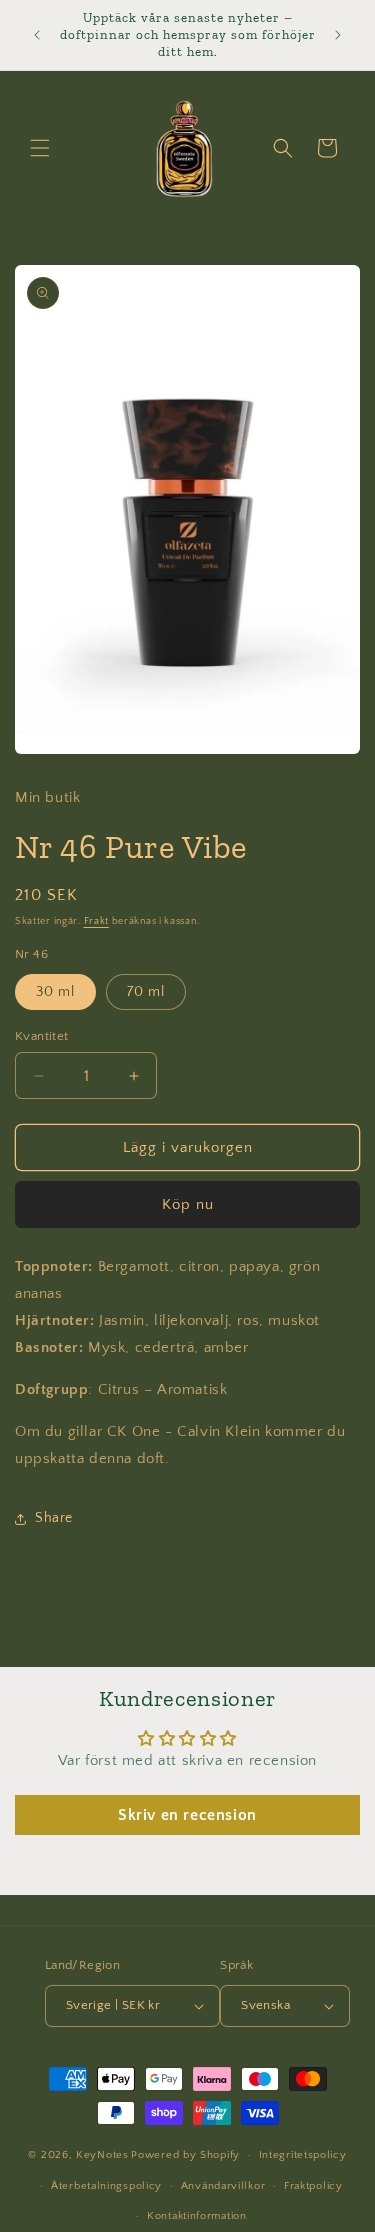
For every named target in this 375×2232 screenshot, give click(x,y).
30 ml (55, 992)
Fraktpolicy (313, 2186)
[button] (40, 148)
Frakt (97, 921)
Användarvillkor (223, 2186)
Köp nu (188, 1204)
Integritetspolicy (303, 2155)
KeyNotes (102, 2155)
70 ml (146, 992)
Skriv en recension (187, 1815)
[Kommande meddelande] (338, 35)
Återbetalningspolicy (106, 2186)
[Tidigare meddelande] (37, 35)
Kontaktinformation (197, 2216)
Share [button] (54, 1518)
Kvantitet (42, 1036)
